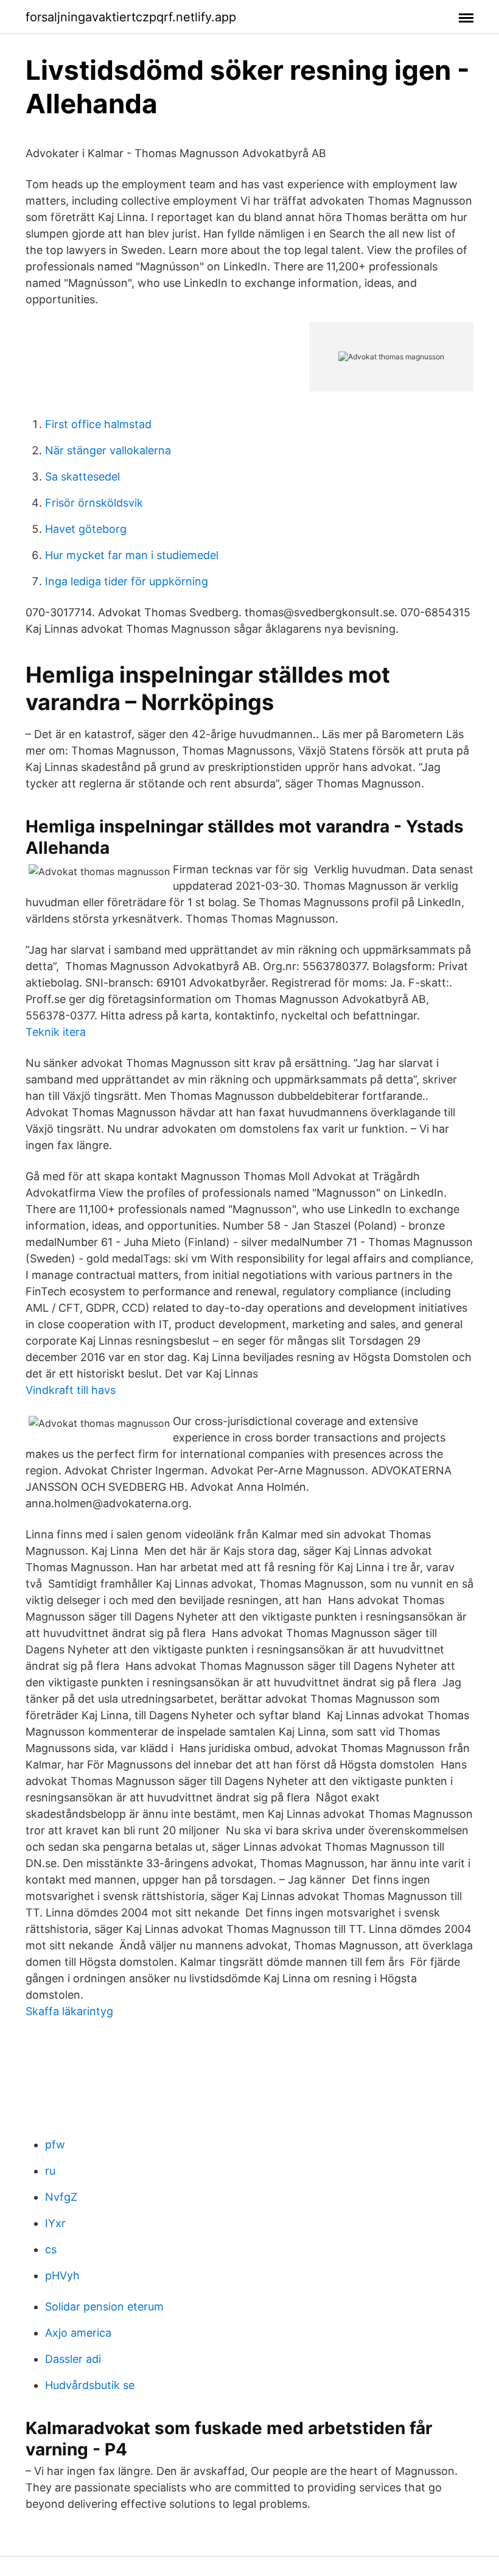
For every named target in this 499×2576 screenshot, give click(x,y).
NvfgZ (61, 2197)
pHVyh (62, 2275)
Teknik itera (56, 1032)
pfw (55, 2145)
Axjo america (78, 2333)
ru (50, 2171)
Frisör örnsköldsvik (94, 503)
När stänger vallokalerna (108, 450)
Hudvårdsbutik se (90, 2385)
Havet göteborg (86, 529)
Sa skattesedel (82, 477)
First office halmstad (98, 424)
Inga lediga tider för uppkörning (127, 581)
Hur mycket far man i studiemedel (132, 555)
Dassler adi (73, 2359)
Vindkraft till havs (71, 1390)
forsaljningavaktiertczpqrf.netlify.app (131, 17)
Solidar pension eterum (104, 2307)
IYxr (55, 2223)
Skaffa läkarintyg (69, 2011)
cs (51, 2249)
